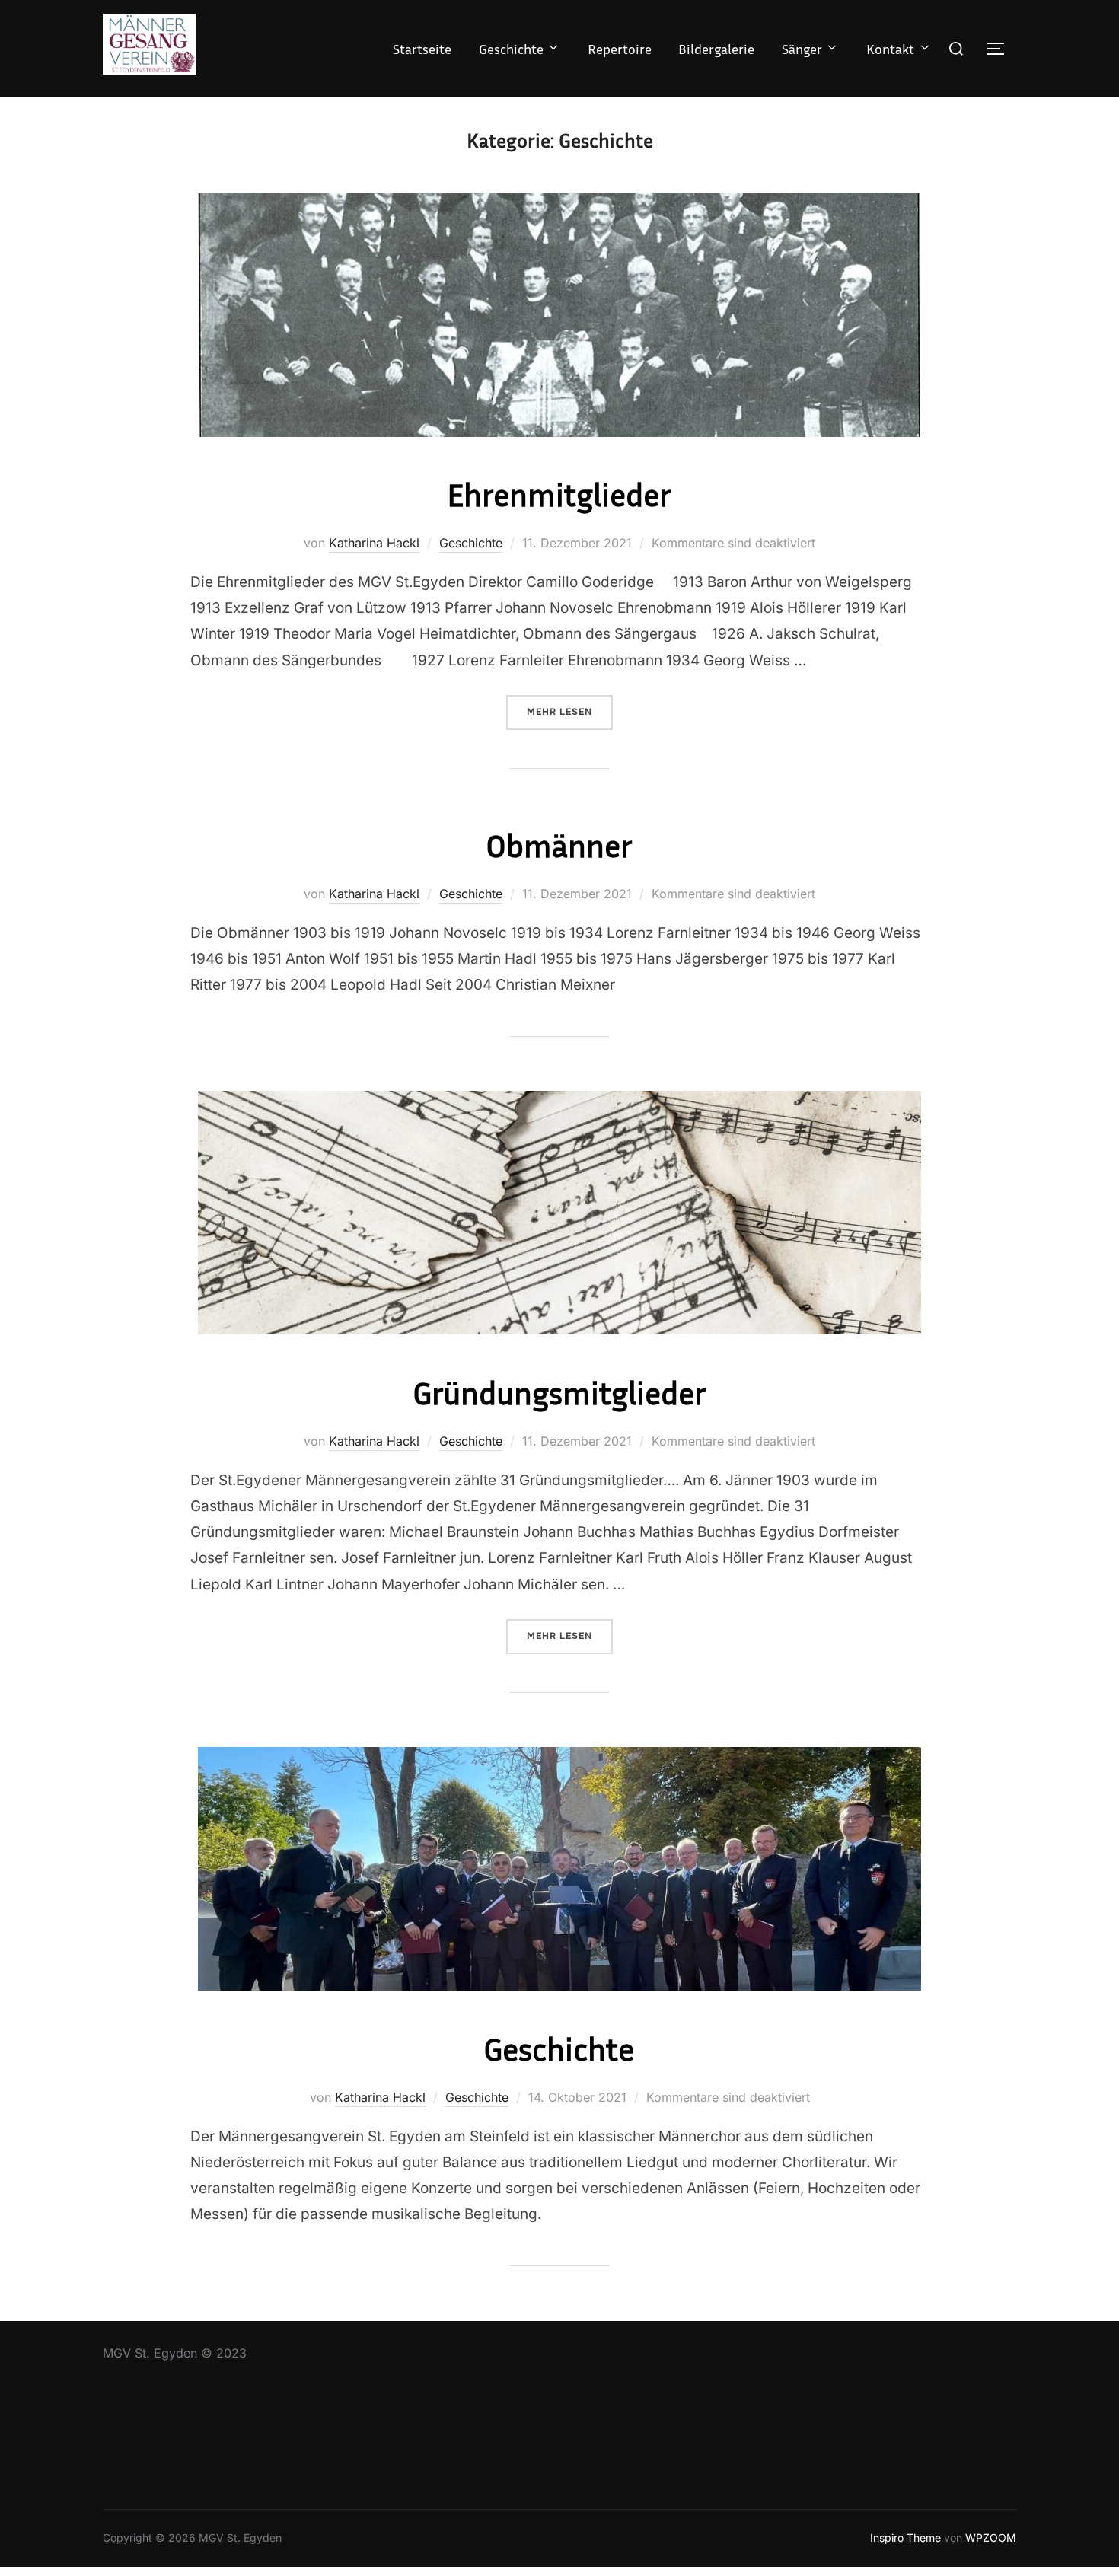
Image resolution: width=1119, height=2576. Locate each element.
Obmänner (559, 845)
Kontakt (890, 49)
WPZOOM (991, 2538)
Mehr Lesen (570, 711)
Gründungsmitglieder (559, 1392)
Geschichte (511, 49)
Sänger (802, 49)
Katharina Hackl (374, 543)
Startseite (422, 49)
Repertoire (620, 49)
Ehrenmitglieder (559, 494)
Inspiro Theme (905, 2538)
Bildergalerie (716, 49)
